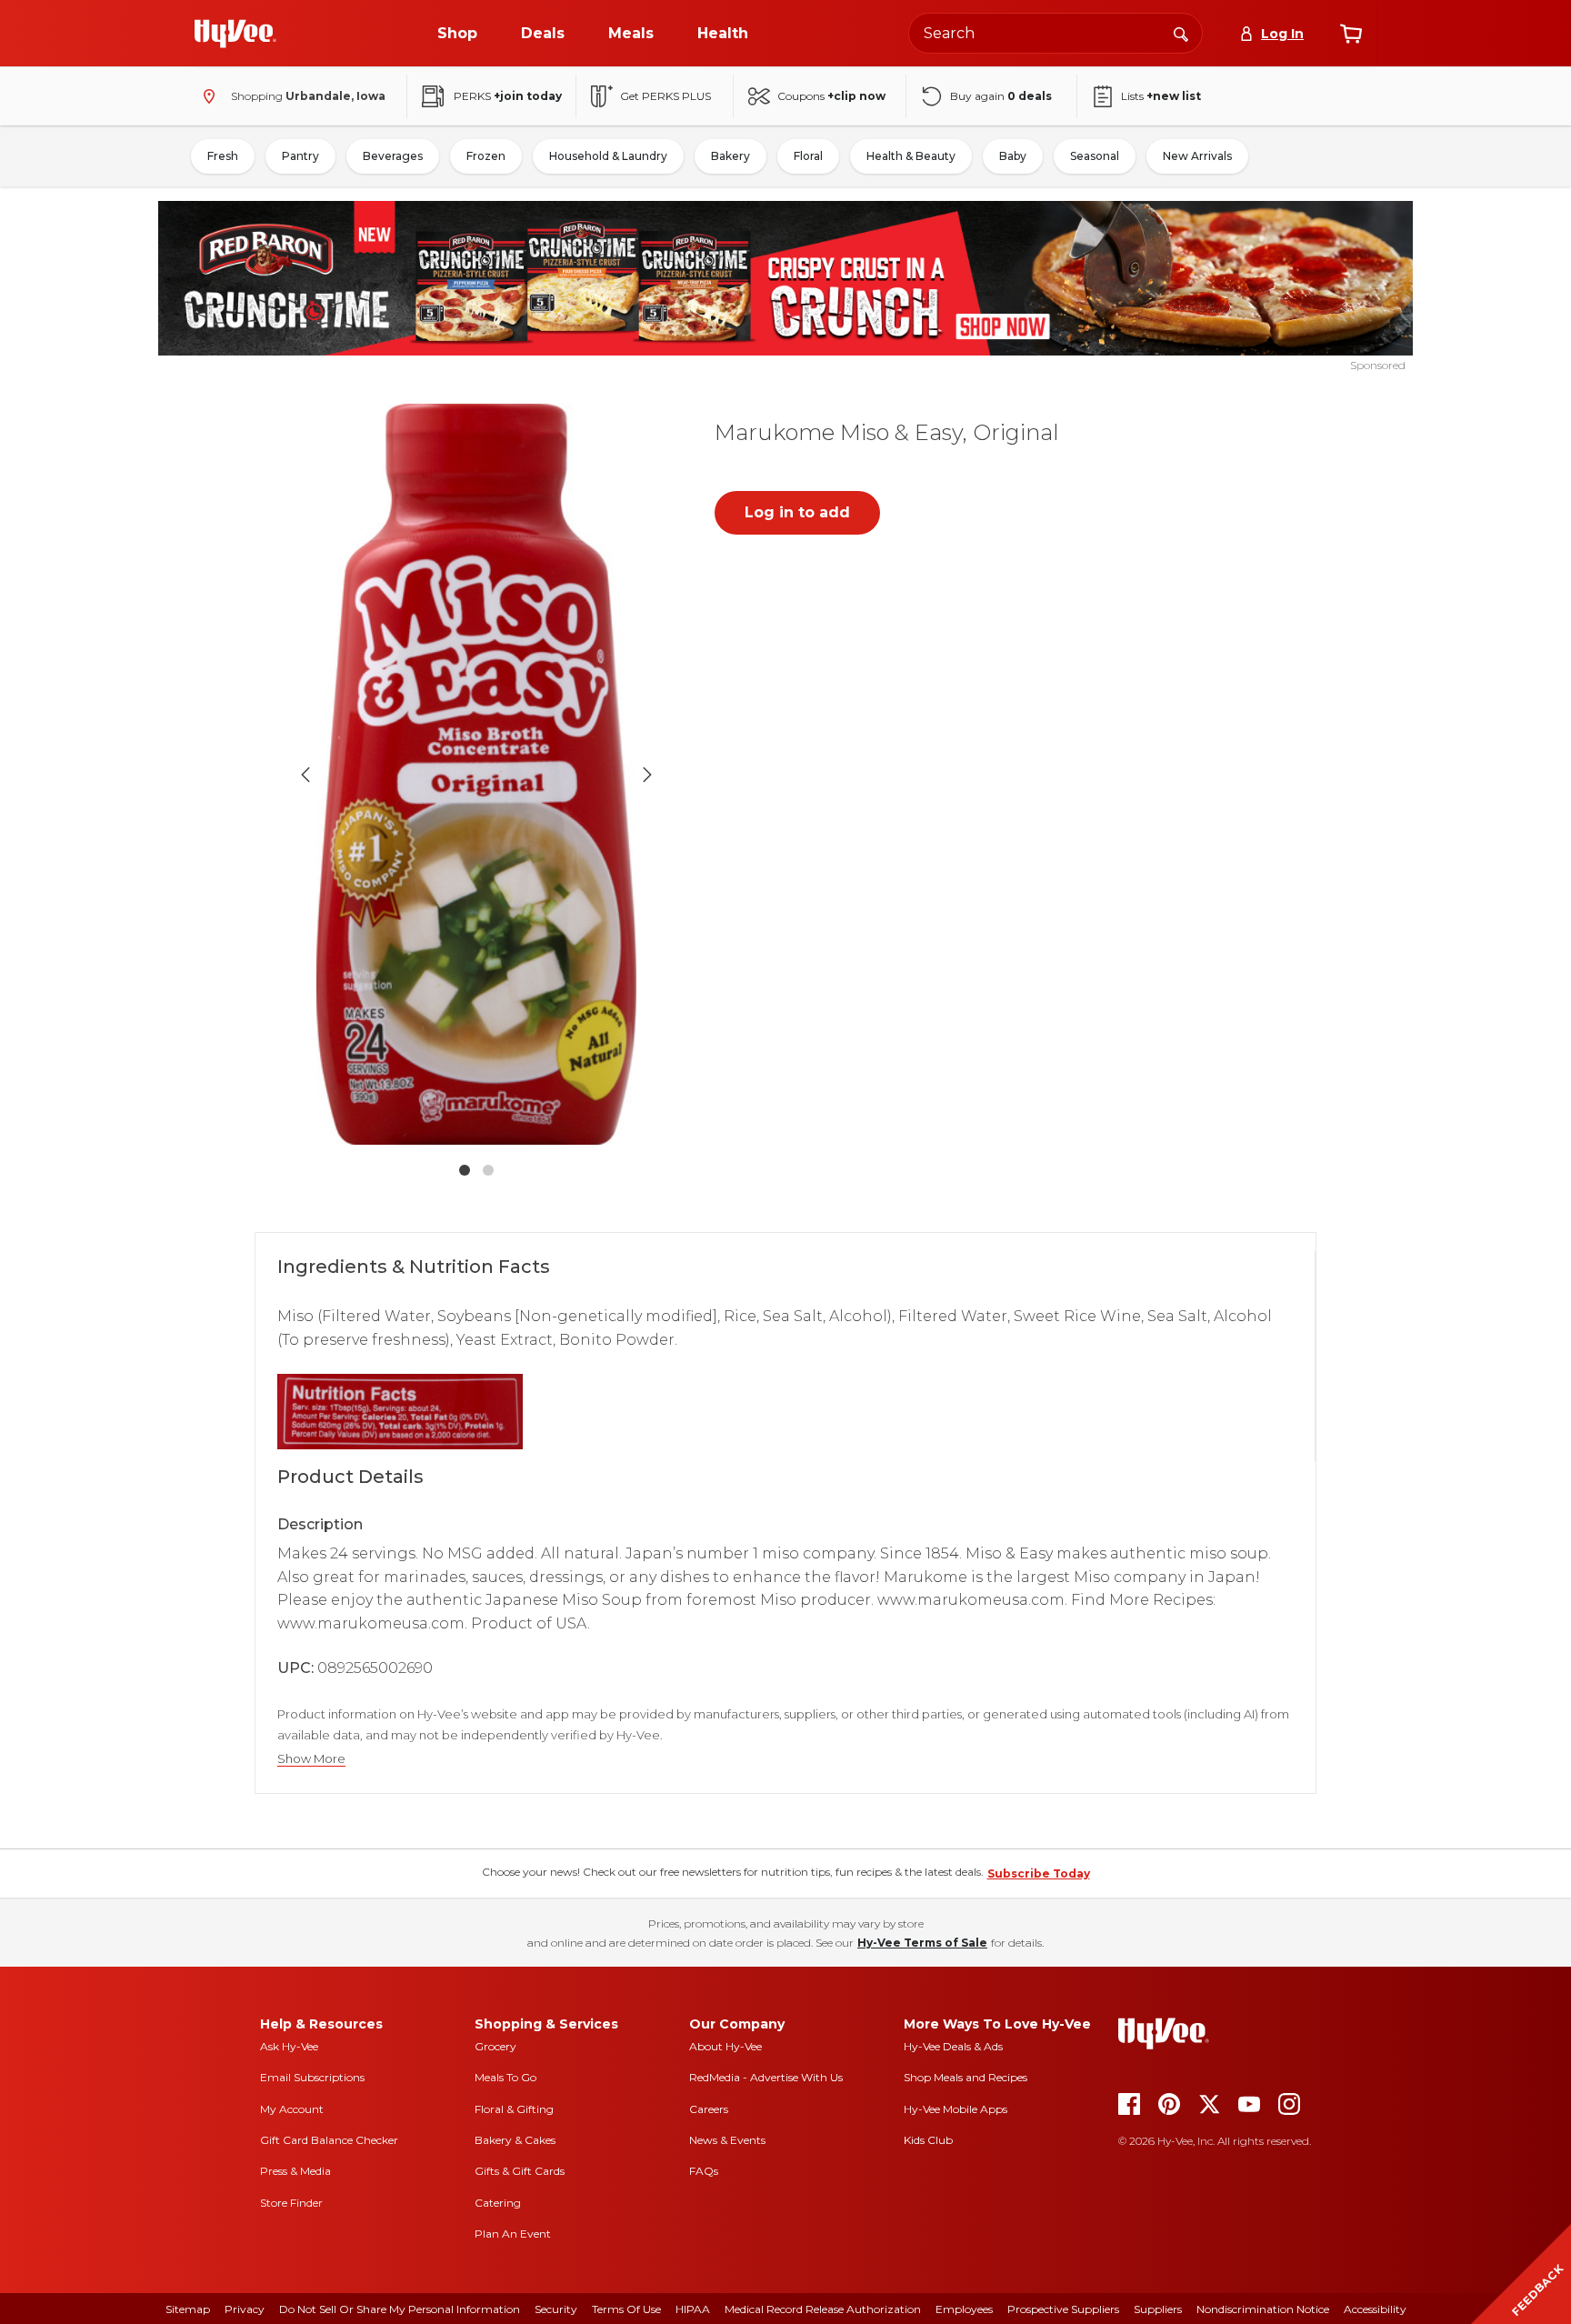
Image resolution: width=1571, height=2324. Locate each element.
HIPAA (693, 2309)
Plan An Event (513, 2234)
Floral (808, 156)
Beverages (393, 156)
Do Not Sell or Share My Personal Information (400, 2309)
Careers (709, 2109)
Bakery (730, 156)
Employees (964, 2309)
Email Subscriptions (312, 2077)
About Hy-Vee (725, 2046)
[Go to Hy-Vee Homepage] (235, 34)
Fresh (223, 156)
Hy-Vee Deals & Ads (953, 2046)
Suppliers (1158, 2309)
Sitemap (188, 2309)
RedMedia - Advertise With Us (766, 2077)
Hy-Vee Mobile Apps (956, 2109)
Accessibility (1375, 2309)
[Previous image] (305, 775)
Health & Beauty (911, 156)
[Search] (1181, 33)
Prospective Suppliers (1063, 2309)
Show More (311, 1759)
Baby (1013, 156)
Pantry (300, 156)
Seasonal (1095, 156)
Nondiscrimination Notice (1263, 2309)
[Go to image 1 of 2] (465, 1170)
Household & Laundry (608, 156)
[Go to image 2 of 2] (488, 1170)
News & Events (727, 2140)
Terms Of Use (626, 2309)
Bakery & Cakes (515, 2140)
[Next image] (647, 775)
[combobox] (1056, 33)
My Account (292, 2109)
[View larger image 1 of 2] (476, 774)
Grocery (495, 2046)
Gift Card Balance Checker (329, 2140)
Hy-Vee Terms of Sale (922, 1943)
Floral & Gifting (514, 2109)
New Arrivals (1197, 156)
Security (556, 2309)
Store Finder (291, 2203)
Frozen (486, 156)
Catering (498, 2203)
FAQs (704, 2171)
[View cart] (1351, 34)
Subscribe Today (1039, 1873)
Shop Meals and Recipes (966, 2077)
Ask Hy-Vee (289, 2046)
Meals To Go (505, 2077)
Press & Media (295, 2171)
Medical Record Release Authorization (823, 2309)
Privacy (245, 2309)
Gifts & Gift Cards (520, 2171)
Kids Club (928, 2140)
